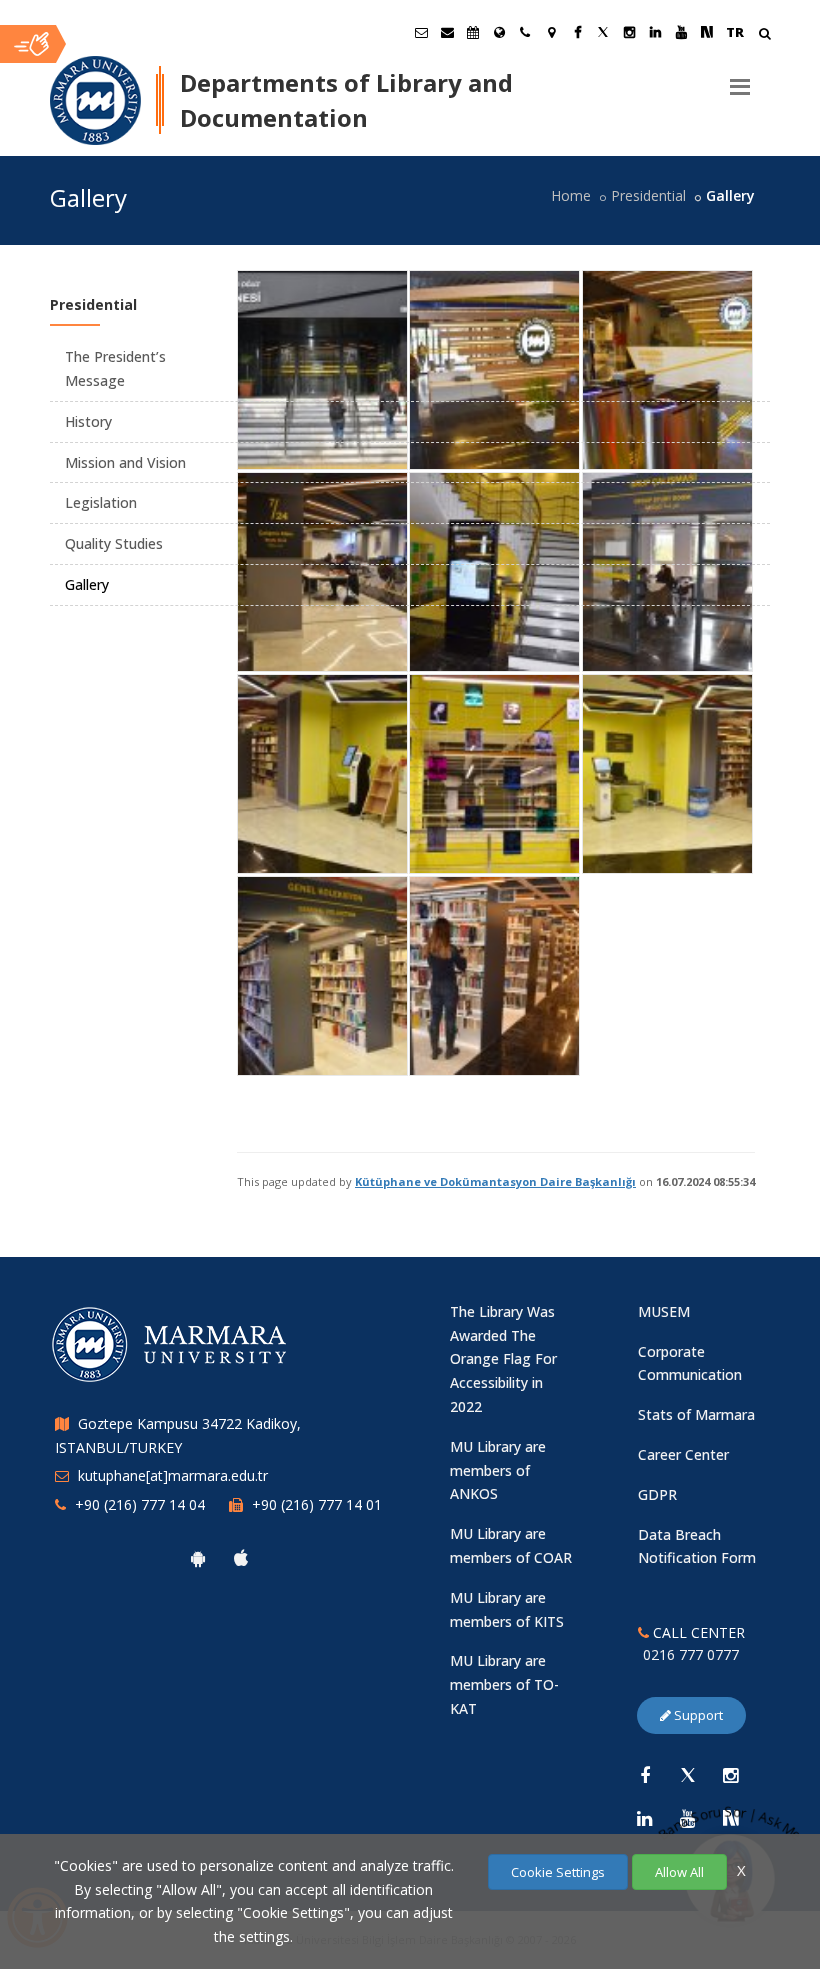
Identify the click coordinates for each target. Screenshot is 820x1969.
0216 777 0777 (691, 1654)
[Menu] (740, 79)
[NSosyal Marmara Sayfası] (707, 32)
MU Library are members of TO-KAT (504, 1684)
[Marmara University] (95, 101)
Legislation (101, 502)
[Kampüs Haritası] (551, 32)
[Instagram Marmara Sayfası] (629, 32)
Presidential (648, 195)
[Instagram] (731, 1775)
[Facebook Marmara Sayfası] (577, 32)
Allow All (679, 1872)
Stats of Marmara (696, 1414)
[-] (321, 276)
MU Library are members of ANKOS (498, 1470)
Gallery (87, 584)
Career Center (683, 1454)
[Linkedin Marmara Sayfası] (655, 32)
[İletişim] (525, 32)
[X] (688, 1775)
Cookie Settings (558, 1872)
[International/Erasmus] (499, 32)
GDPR (657, 1494)
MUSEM (664, 1311)
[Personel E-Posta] (447, 32)
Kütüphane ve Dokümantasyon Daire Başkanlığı (495, 1181)
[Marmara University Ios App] (241, 1558)
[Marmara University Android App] (198, 1558)
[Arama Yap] (764, 35)
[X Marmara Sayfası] (603, 32)
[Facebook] (645, 1775)
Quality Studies (114, 543)
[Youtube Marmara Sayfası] (681, 32)
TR (735, 32)
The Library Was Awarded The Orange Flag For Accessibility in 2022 (503, 1359)
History (88, 421)
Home (571, 195)
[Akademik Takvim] (473, 32)
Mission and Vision (125, 462)
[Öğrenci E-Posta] (421, 32)
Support (697, 1715)
